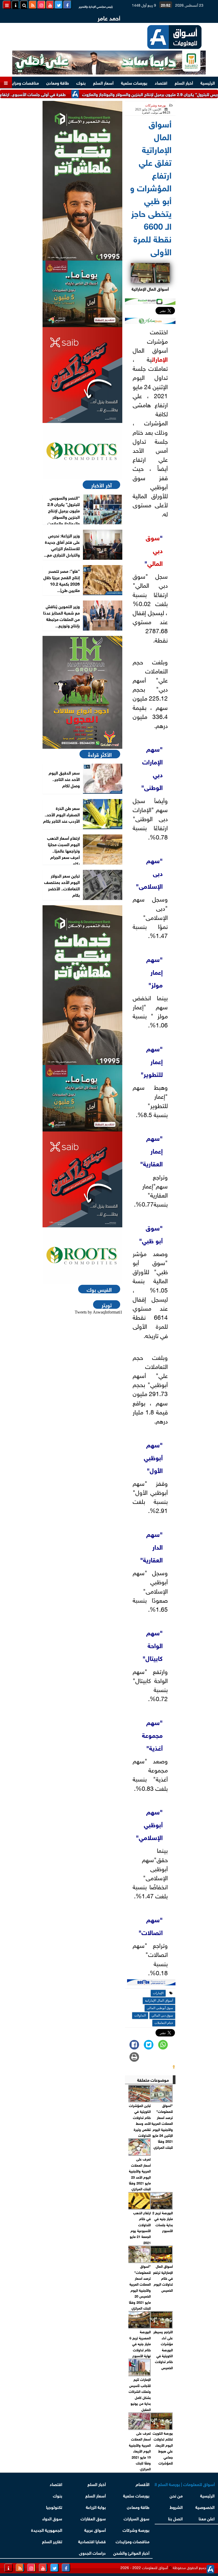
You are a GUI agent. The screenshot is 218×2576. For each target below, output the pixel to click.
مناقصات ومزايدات (22, 82)
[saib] (82, 375)
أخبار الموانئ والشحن (131, 2552)
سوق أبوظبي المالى (160, 2008)
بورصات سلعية (134, 82)
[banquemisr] (82, 294)
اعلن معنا (207, 2518)
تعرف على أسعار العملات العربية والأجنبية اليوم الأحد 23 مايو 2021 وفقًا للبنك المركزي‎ (140, 2174)
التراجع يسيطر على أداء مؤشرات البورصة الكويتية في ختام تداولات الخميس (163, 2349)
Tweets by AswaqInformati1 (98, 1312)
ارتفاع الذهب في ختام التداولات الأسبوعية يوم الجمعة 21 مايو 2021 (140, 2227)
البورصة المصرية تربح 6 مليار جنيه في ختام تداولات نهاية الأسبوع (140, 2343)
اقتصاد (161, 82)
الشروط (176, 2507)
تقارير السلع (52, 2541)
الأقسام (142, 2484)
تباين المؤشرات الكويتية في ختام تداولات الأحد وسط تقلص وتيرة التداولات (140, 2120)
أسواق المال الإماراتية (159, 2001)
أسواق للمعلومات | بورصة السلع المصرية (185, 2484)
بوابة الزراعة (96, 2507)
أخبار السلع (184, 82)
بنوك (81, 82)
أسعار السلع (103, 82)
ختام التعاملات (164, 2023)
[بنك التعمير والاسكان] (82, 181)
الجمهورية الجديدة (47, 2530)
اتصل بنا (175, 2518)
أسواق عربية (95, 2530)
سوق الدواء (52, 2518)
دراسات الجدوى (92, 2552)
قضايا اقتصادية (92, 2541)
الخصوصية (205, 2507)
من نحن (176, 2495)
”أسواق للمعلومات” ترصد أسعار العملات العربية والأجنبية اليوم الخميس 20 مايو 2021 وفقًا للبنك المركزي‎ (140, 2287)
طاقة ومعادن (58, 82)
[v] (151, 1983)
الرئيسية (208, 82)
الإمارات (160, 359)
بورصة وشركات (156, 105)
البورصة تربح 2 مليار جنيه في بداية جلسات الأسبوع (163, 2221)
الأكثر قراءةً (100, 754)
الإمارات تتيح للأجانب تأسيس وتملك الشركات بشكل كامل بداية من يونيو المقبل (140, 2394)
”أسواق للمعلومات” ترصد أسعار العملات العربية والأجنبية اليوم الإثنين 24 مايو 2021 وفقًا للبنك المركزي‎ (162, 2126)
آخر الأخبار (101, 485)
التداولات (140, 2015)
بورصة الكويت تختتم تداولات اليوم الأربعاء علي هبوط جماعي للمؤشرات (163, 2448)
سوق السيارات (137, 2518)
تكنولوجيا (54, 2507)
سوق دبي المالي (154, 550)
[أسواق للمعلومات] (82, 451)
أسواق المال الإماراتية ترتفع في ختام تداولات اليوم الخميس (163, 2278)
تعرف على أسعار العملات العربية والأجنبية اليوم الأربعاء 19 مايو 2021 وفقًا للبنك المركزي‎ (140, 2451)
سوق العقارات (93, 2518)
